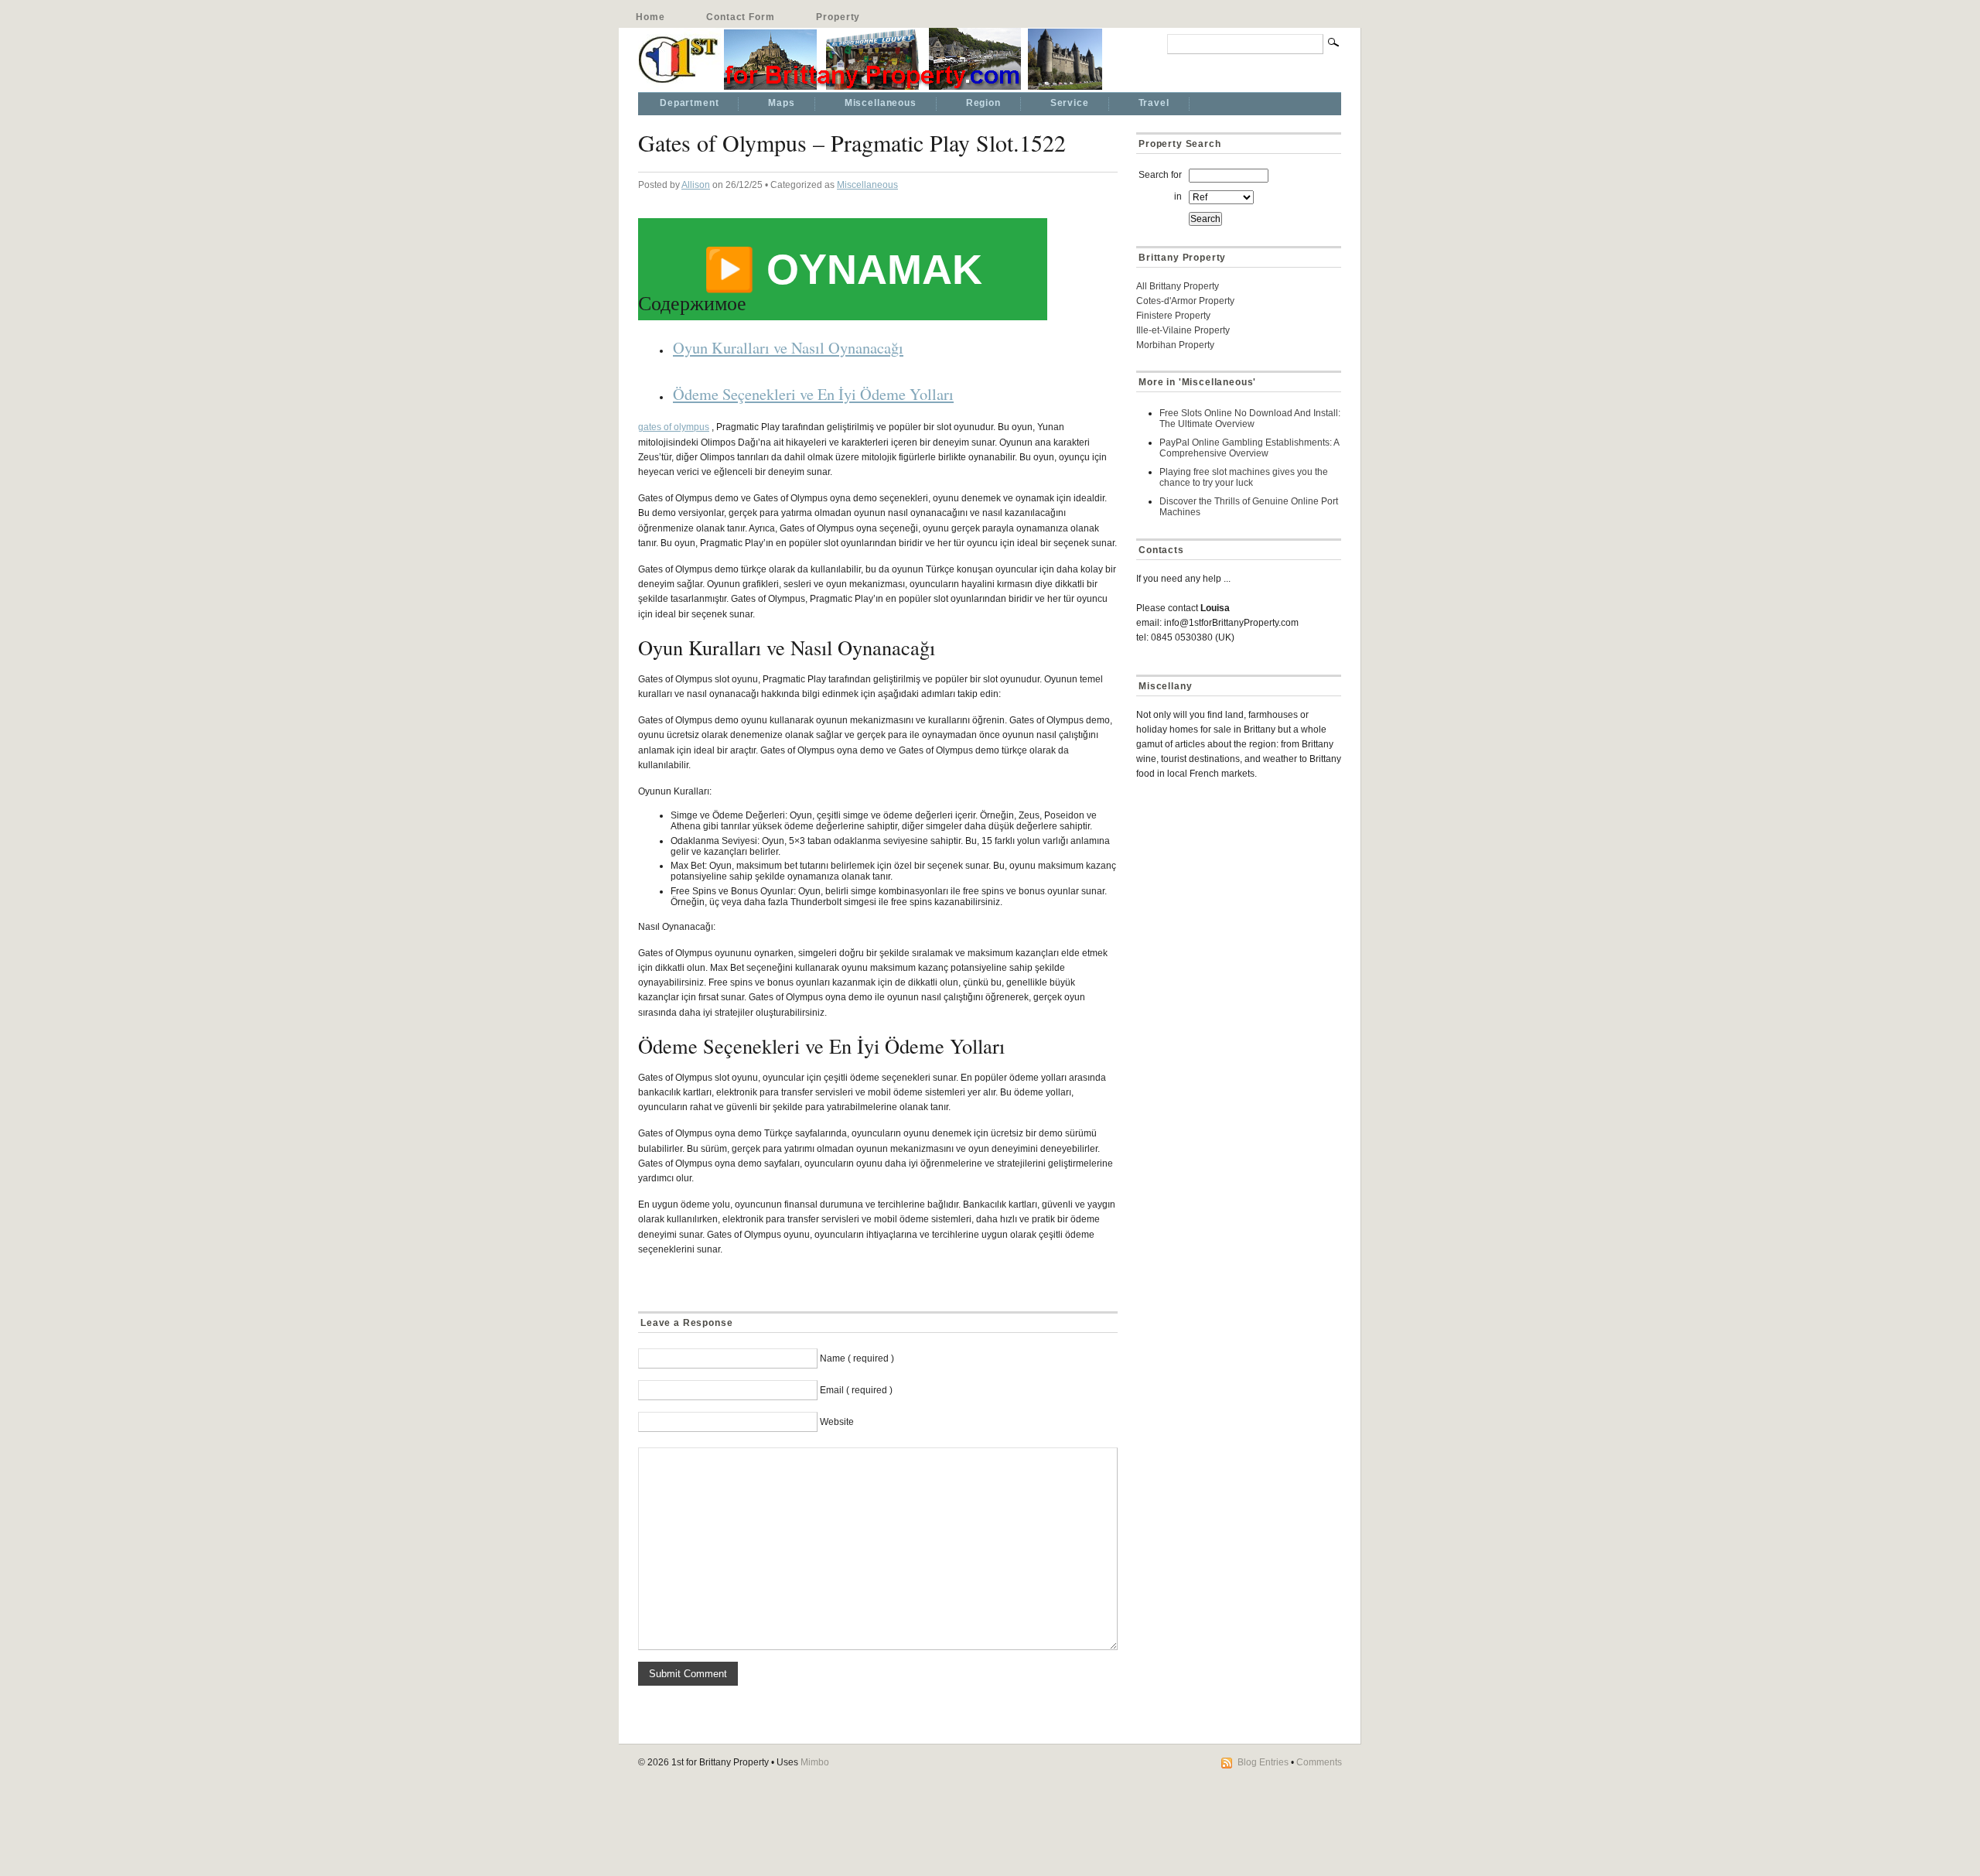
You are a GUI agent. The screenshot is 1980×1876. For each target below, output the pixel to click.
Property (838, 17)
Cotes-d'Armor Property (1185, 301)
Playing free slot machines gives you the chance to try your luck (1244, 477)
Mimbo (815, 1762)
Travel (1154, 103)
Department (689, 103)
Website (837, 1422)
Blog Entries (1263, 1762)
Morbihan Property (1175, 345)
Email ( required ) (856, 1390)
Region (983, 103)
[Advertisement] (1233, 902)
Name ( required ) (857, 1358)
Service (1070, 103)
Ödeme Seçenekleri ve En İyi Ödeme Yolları (813, 394)
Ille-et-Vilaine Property (1183, 330)
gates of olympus (674, 427)
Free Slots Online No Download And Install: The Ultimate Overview (1250, 419)
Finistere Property (1173, 316)
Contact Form (740, 17)
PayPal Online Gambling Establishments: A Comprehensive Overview (1249, 448)
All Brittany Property (1178, 286)
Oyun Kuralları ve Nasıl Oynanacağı (788, 347)
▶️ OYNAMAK (843, 269)
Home (650, 17)
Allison (696, 185)
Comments (1319, 1762)
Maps (781, 103)
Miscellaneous (881, 103)
